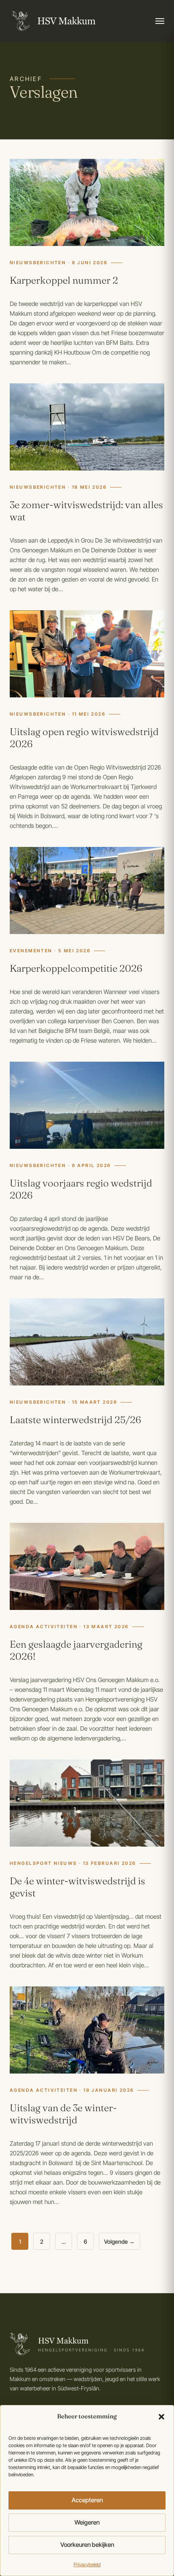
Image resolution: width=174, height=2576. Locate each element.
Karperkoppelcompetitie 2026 (76, 968)
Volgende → (119, 2241)
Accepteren (87, 2500)
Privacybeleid (87, 2564)
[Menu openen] (160, 21)
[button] (161, 2417)
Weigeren (87, 2522)
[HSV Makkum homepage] (53, 21)
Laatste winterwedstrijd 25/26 (75, 1420)
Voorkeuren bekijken (87, 2545)
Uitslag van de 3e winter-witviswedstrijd (63, 2114)
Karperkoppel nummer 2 (64, 280)
